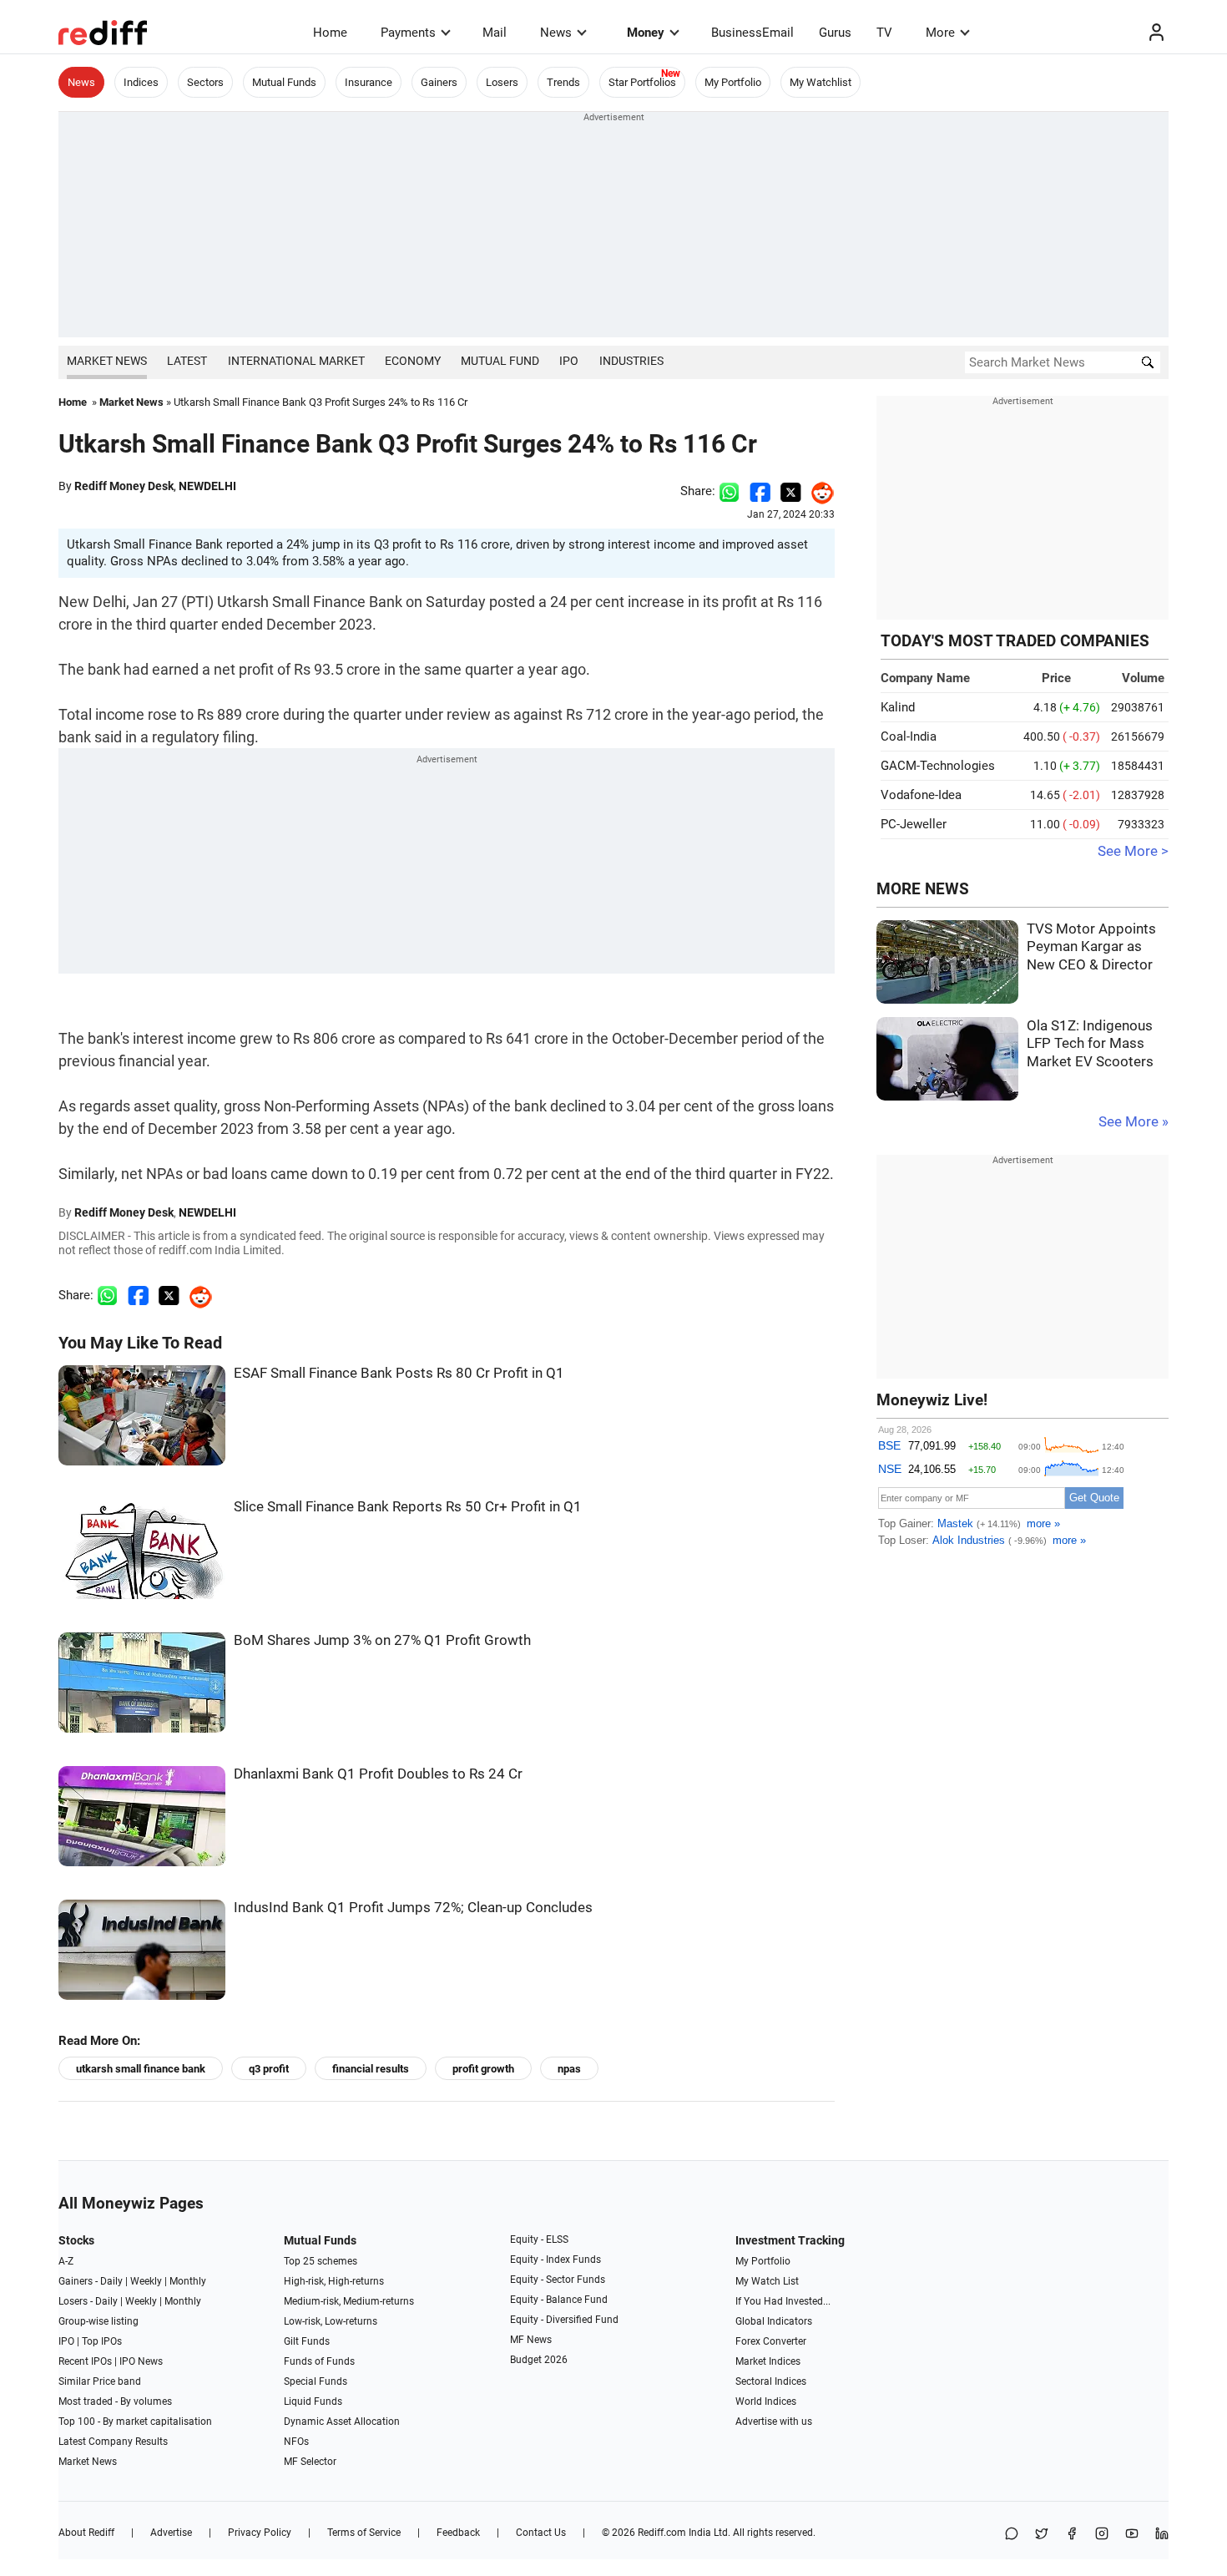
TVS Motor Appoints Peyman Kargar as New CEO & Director (1091, 947)
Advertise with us (774, 2422)
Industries (631, 361)
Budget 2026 (539, 2360)
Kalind (898, 707)
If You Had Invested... (783, 2301)
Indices (141, 82)
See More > (1133, 851)
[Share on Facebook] (760, 491)
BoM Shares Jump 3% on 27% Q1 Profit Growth (382, 1640)
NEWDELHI (207, 486)
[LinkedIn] (1162, 2535)
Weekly (146, 2281)
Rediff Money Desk (124, 486)
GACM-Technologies (938, 766)
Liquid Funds (313, 2401)
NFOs (296, 2442)
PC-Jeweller (914, 824)
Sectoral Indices (771, 2381)
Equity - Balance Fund (559, 2300)
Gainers (439, 82)
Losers (502, 82)
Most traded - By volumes (115, 2401)
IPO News (141, 2361)
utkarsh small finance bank (141, 2069)
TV (884, 33)
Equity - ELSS (539, 2239)
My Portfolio (733, 82)
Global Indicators (774, 2321)
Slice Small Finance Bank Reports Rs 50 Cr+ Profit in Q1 (408, 1507)
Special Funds (316, 2381)
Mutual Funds (284, 82)
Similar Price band (100, 2381)
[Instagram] (1102, 2535)
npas (569, 2069)
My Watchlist (821, 82)
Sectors (205, 82)
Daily (111, 2281)
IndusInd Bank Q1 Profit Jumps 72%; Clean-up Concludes (413, 1908)
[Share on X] (1042, 2535)
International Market (296, 361)
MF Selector (310, 2462)
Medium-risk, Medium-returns (349, 2301)
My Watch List (767, 2281)
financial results (371, 2069)
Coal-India (909, 736)
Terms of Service (364, 2533)
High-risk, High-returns (334, 2281)
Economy (413, 361)
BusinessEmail (752, 33)
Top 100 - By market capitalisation (135, 2422)
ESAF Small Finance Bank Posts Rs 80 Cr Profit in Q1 (399, 1373)
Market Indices (768, 2361)
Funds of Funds (319, 2361)
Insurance (369, 82)
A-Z (66, 2261)
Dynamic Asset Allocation (342, 2422)
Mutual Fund (500, 361)
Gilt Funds (307, 2341)
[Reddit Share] (818, 491)
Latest (187, 361)
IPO (569, 361)
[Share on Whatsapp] (729, 491)
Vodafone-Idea (921, 795)
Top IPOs (102, 2341)
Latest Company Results (113, 2442)
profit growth (483, 2069)
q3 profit (269, 2069)
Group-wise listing (98, 2321)
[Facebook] (1072, 2535)
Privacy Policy (260, 2533)
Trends (563, 82)
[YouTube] (1132, 2535)
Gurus (835, 33)
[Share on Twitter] (791, 491)
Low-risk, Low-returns (331, 2321)
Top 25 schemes (321, 2261)
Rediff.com (662, 2533)
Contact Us (541, 2533)
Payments (408, 33)
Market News (107, 361)
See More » (1134, 1122)
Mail (495, 33)
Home (330, 33)
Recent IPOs (85, 2361)
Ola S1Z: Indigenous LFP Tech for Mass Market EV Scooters (1090, 1044)
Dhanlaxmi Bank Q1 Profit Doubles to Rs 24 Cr (378, 1774)
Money (646, 33)
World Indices (766, 2401)
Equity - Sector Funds (558, 2280)
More (940, 33)
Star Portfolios (642, 82)
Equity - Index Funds (555, 2260)
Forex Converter (771, 2341)
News (556, 33)
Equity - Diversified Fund (564, 2320)
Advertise (171, 2533)
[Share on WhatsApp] (1012, 2535)
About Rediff (86, 2533)
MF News (531, 2340)
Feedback (458, 2533)
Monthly (188, 2281)
